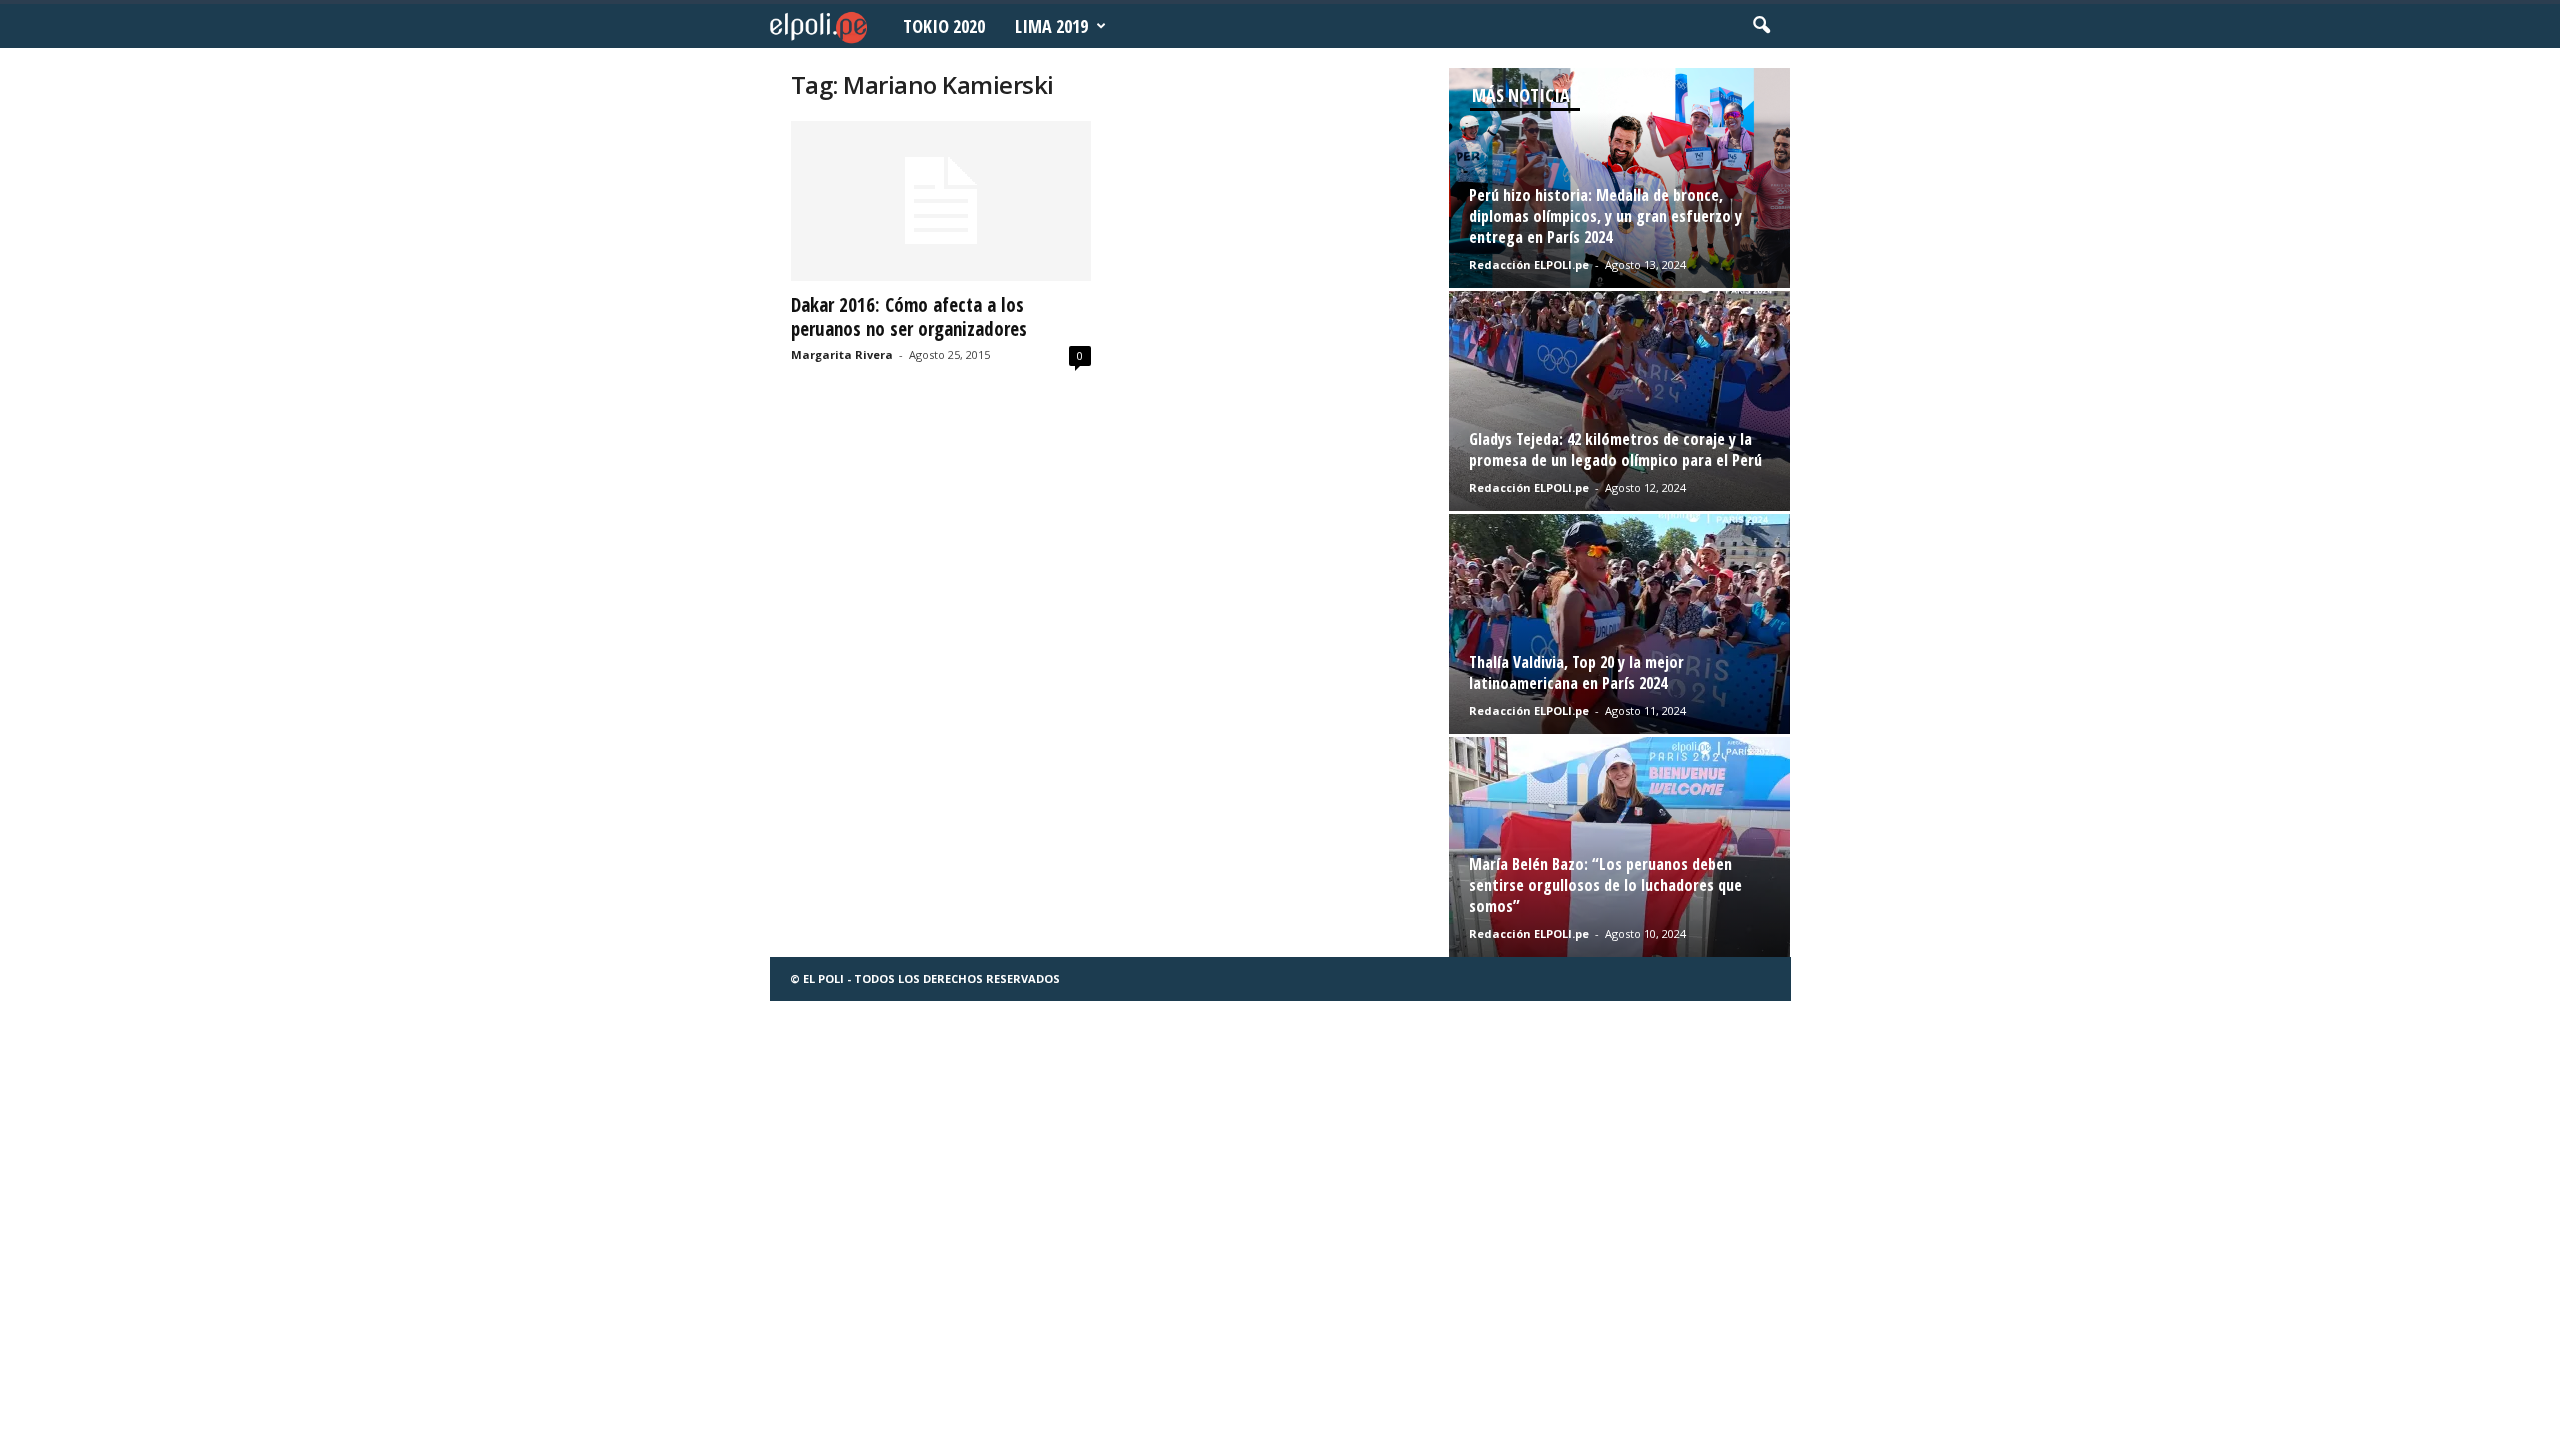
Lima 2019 (1051, 26)
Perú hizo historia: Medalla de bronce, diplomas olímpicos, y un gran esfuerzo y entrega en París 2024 (1605, 216)
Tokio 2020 (944, 26)
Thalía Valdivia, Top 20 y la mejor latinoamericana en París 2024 (1576, 672)
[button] (1761, 26)
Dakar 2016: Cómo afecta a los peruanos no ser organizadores (909, 317)
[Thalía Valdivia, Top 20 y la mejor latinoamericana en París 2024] (1619, 624)
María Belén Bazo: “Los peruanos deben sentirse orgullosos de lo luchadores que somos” (1605, 885)
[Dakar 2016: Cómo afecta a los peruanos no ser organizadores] (941, 201)
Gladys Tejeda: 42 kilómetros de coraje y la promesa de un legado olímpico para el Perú (1615, 449)
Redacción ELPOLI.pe (1529, 264)
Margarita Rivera (842, 354)
